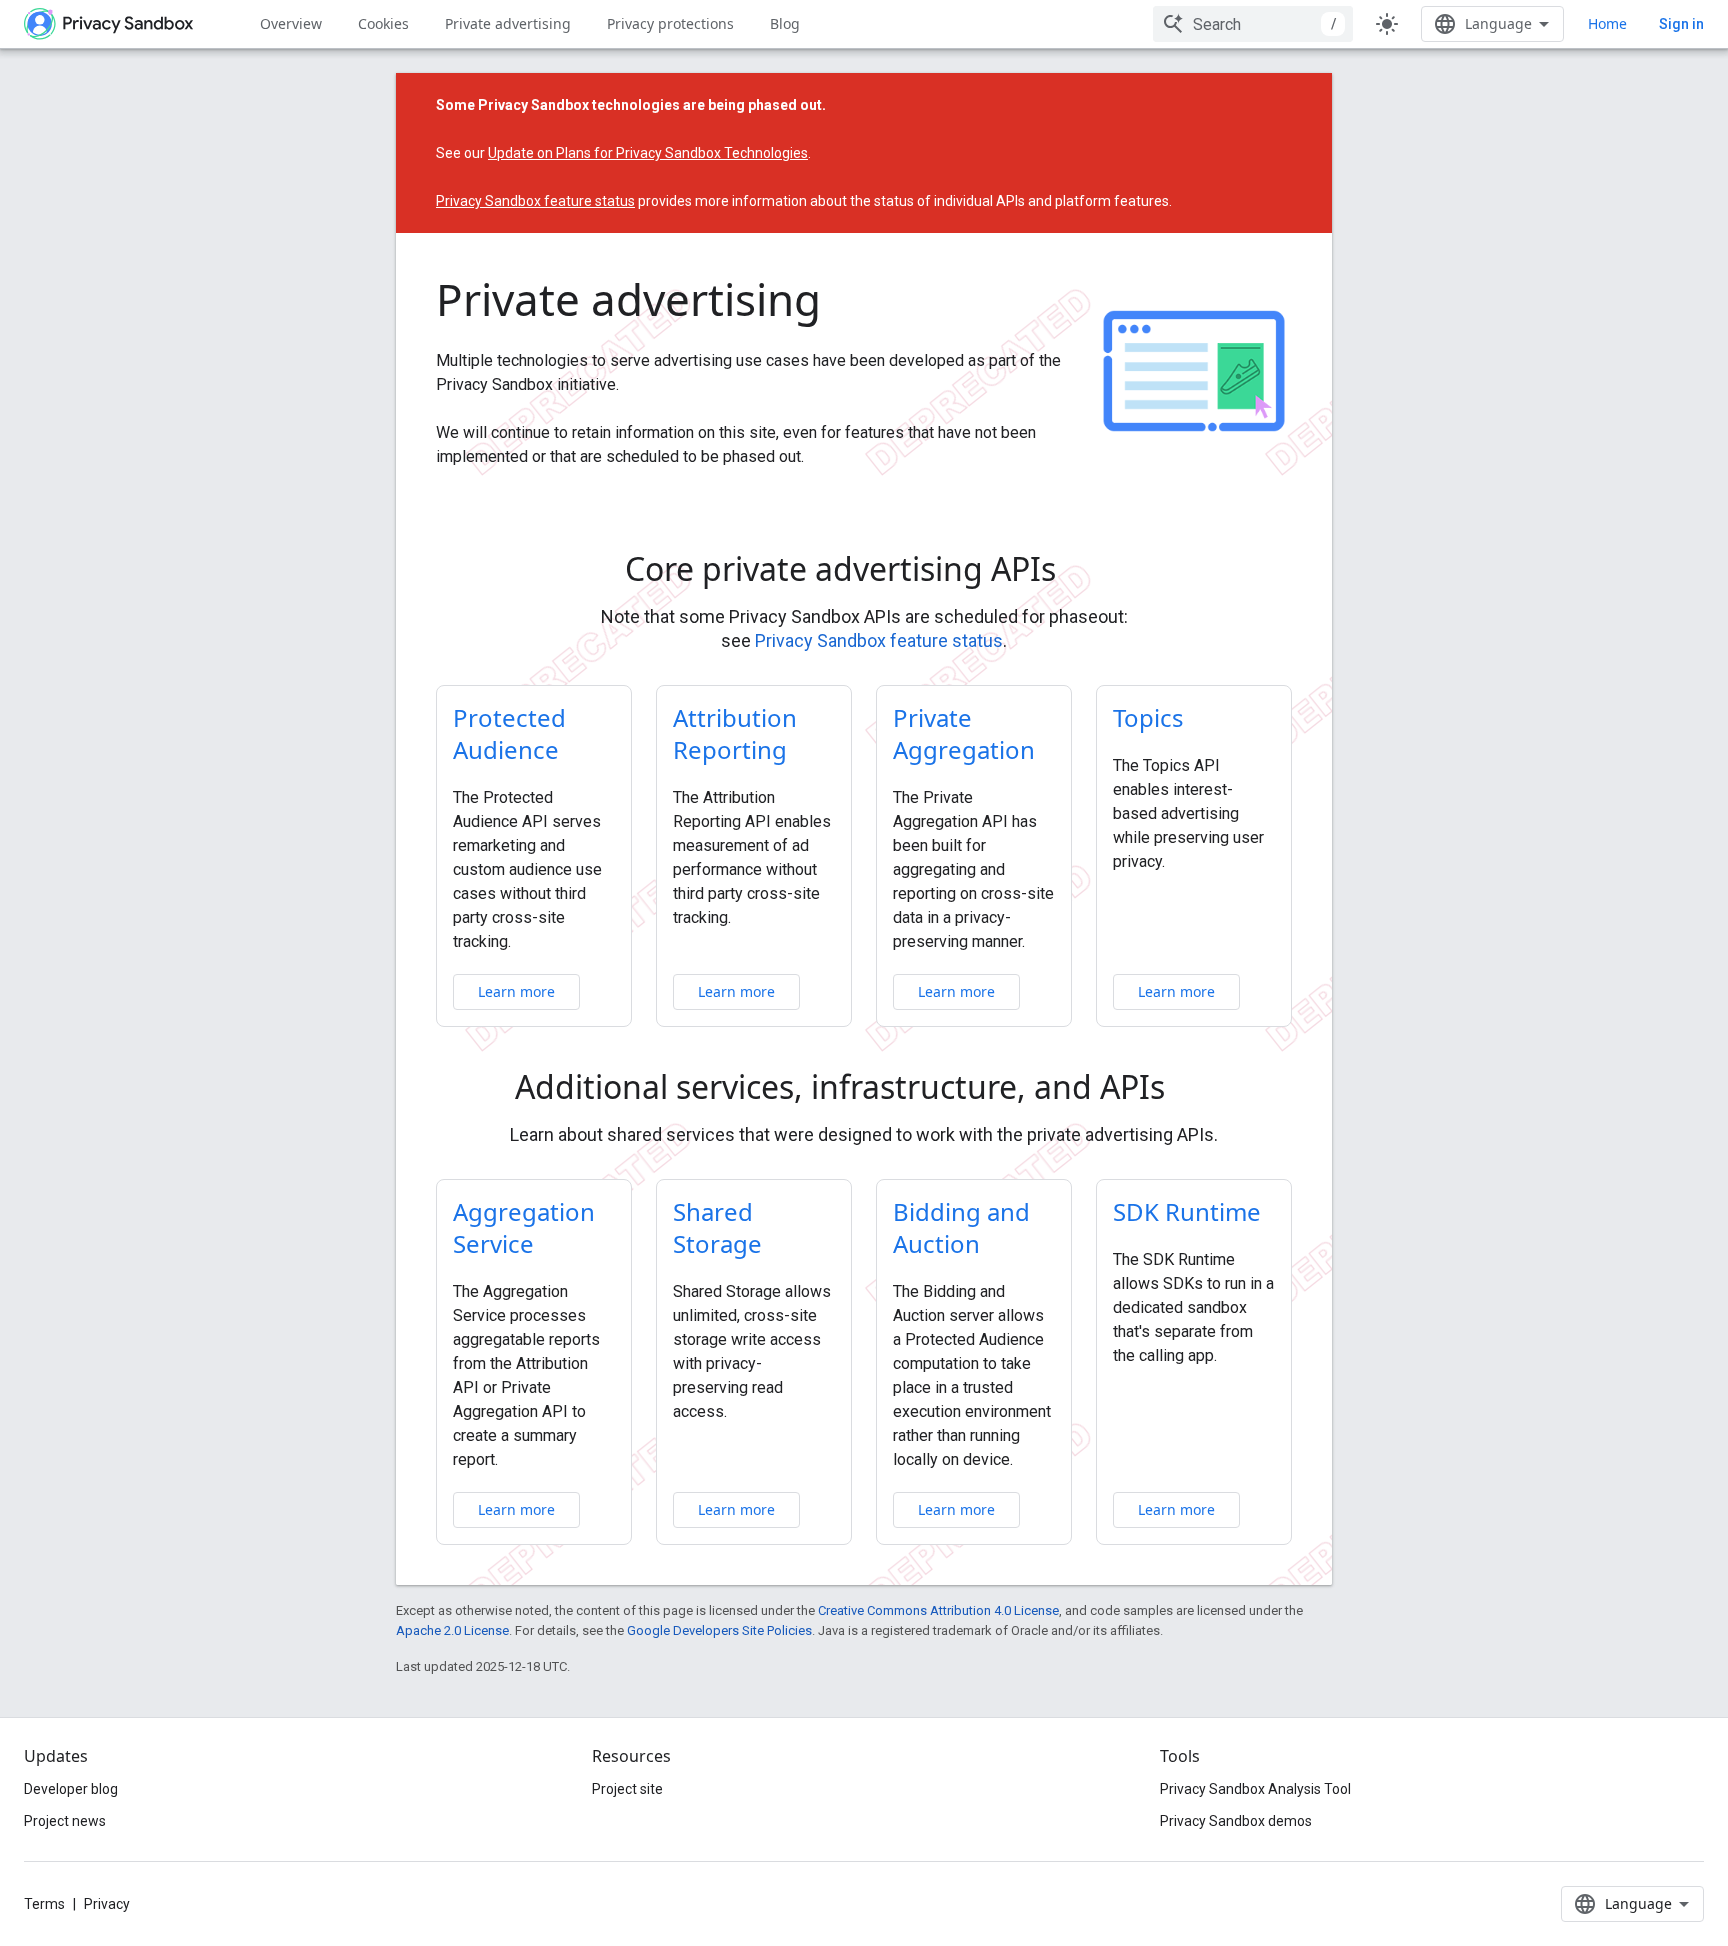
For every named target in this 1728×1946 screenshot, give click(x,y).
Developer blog (71, 1789)
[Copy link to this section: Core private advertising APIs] (1084, 572)
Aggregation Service (524, 1227)
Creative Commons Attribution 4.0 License (938, 1610)
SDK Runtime (1187, 1211)
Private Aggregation (964, 733)
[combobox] (1253, 24)
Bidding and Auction (961, 1227)
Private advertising (508, 23)
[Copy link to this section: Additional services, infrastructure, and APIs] (1193, 1090)
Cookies (383, 23)
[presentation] (864, 569)
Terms (44, 1904)
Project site (627, 1789)
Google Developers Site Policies (719, 1630)
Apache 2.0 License (452, 1630)
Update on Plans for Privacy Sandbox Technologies (648, 153)
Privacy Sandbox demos (1236, 1821)
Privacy (107, 1904)
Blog (785, 23)
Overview (291, 23)
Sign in (1681, 24)
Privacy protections (670, 23)
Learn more (516, 991)
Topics (1148, 717)
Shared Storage (717, 1227)
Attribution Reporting (735, 733)
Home (1607, 23)
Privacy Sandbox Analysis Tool (1255, 1789)
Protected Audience (509, 733)
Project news (65, 1821)
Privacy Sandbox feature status (535, 201)
